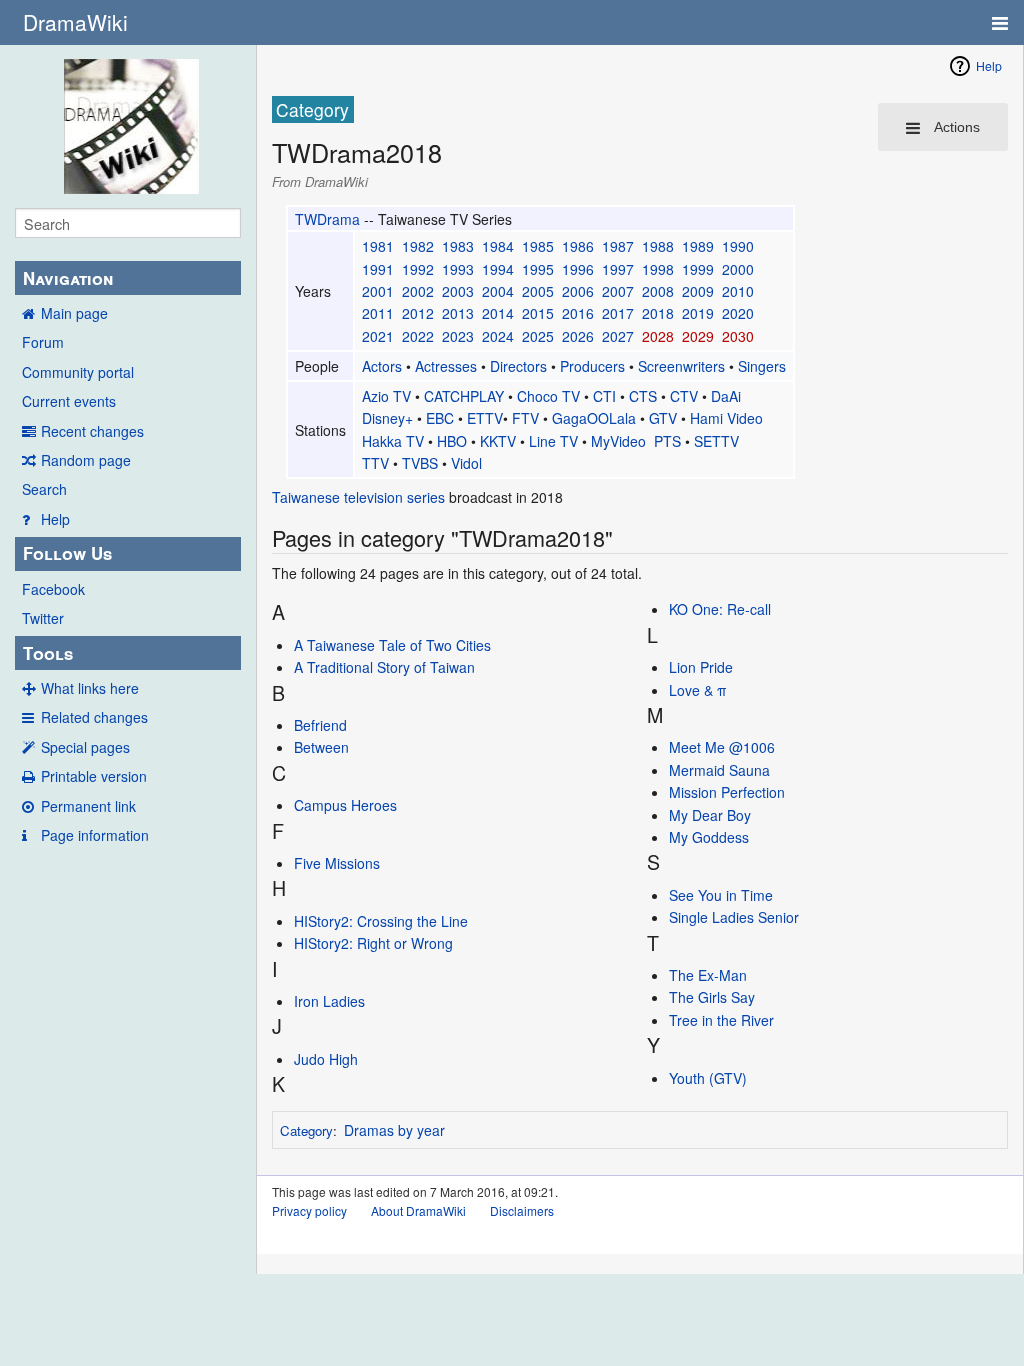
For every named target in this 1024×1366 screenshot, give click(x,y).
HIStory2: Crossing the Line (381, 921)
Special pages (85, 747)
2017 (618, 313)
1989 (698, 246)
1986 (578, 246)
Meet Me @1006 (722, 747)
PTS (667, 441)
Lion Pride (701, 667)
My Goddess (709, 837)
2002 (418, 291)
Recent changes (92, 431)
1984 (498, 246)
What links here (90, 688)
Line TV (553, 441)
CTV (684, 396)
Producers (592, 366)
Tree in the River (721, 1020)
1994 (498, 269)
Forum (43, 342)
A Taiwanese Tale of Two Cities (392, 645)
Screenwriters (681, 366)
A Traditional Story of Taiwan (384, 667)
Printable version (94, 776)
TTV (375, 463)
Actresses (446, 366)
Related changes (94, 717)
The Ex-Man (708, 975)
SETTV (716, 441)
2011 (378, 313)
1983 (458, 246)
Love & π (697, 690)
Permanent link (88, 806)
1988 (658, 246)
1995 (538, 269)
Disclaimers (522, 1210)
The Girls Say (712, 997)
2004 (498, 291)
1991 (378, 269)
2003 (458, 291)
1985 (538, 246)
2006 (578, 291)
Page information (95, 835)
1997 (618, 269)
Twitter (43, 618)
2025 (538, 336)
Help (55, 519)
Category (306, 1130)
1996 (578, 269)
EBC (440, 418)
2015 (538, 313)
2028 (658, 336)
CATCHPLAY (464, 396)
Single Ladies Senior (734, 917)
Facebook (53, 589)
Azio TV (386, 396)
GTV (663, 418)
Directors (518, 366)
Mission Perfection (727, 792)
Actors (382, 366)
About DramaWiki (418, 1210)
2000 (738, 269)
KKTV (498, 441)
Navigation (68, 278)
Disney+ (387, 418)
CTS (643, 396)
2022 (418, 336)
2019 (698, 313)
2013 (458, 313)
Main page (74, 313)
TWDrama (327, 219)
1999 (698, 269)
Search (44, 489)
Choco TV (548, 396)
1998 (658, 269)
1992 (418, 269)
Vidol (466, 463)
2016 (578, 313)
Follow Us (67, 553)
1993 (458, 269)
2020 (738, 313)
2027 (618, 336)
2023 (458, 336)
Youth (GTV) (708, 1078)
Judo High (326, 1059)
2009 (698, 291)
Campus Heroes (345, 805)
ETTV (485, 418)
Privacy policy (309, 1210)
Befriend (320, 725)
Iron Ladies (329, 1001)
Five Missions (337, 863)
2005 (538, 291)
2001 (378, 291)
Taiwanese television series (358, 497)
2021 (378, 336)
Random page (86, 460)
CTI (604, 396)
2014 (498, 313)
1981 (378, 246)
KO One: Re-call (720, 609)
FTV (525, 418)
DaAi (726, 396)
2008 (658, 291)
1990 (738, 246)
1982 (418, 246)
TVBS (420, 463)
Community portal (78, 372)
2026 (578, 336)
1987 (618, 246)
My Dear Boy (710, 815)
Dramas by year (394, 1130)
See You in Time (721, 895)
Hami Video (726, 418)
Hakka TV (393, 441)
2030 (738, 336)
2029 (698, 336)
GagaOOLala (594, 418)
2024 (498, 336)
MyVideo (618, 441)
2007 (618, 291)
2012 (418, 313)
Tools (48, 653)
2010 (738, 291)
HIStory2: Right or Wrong (373, 943)
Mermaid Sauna (719, 770)
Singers (762, 366)
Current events (69, 401)
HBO (452, 441)
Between (321, 747)
